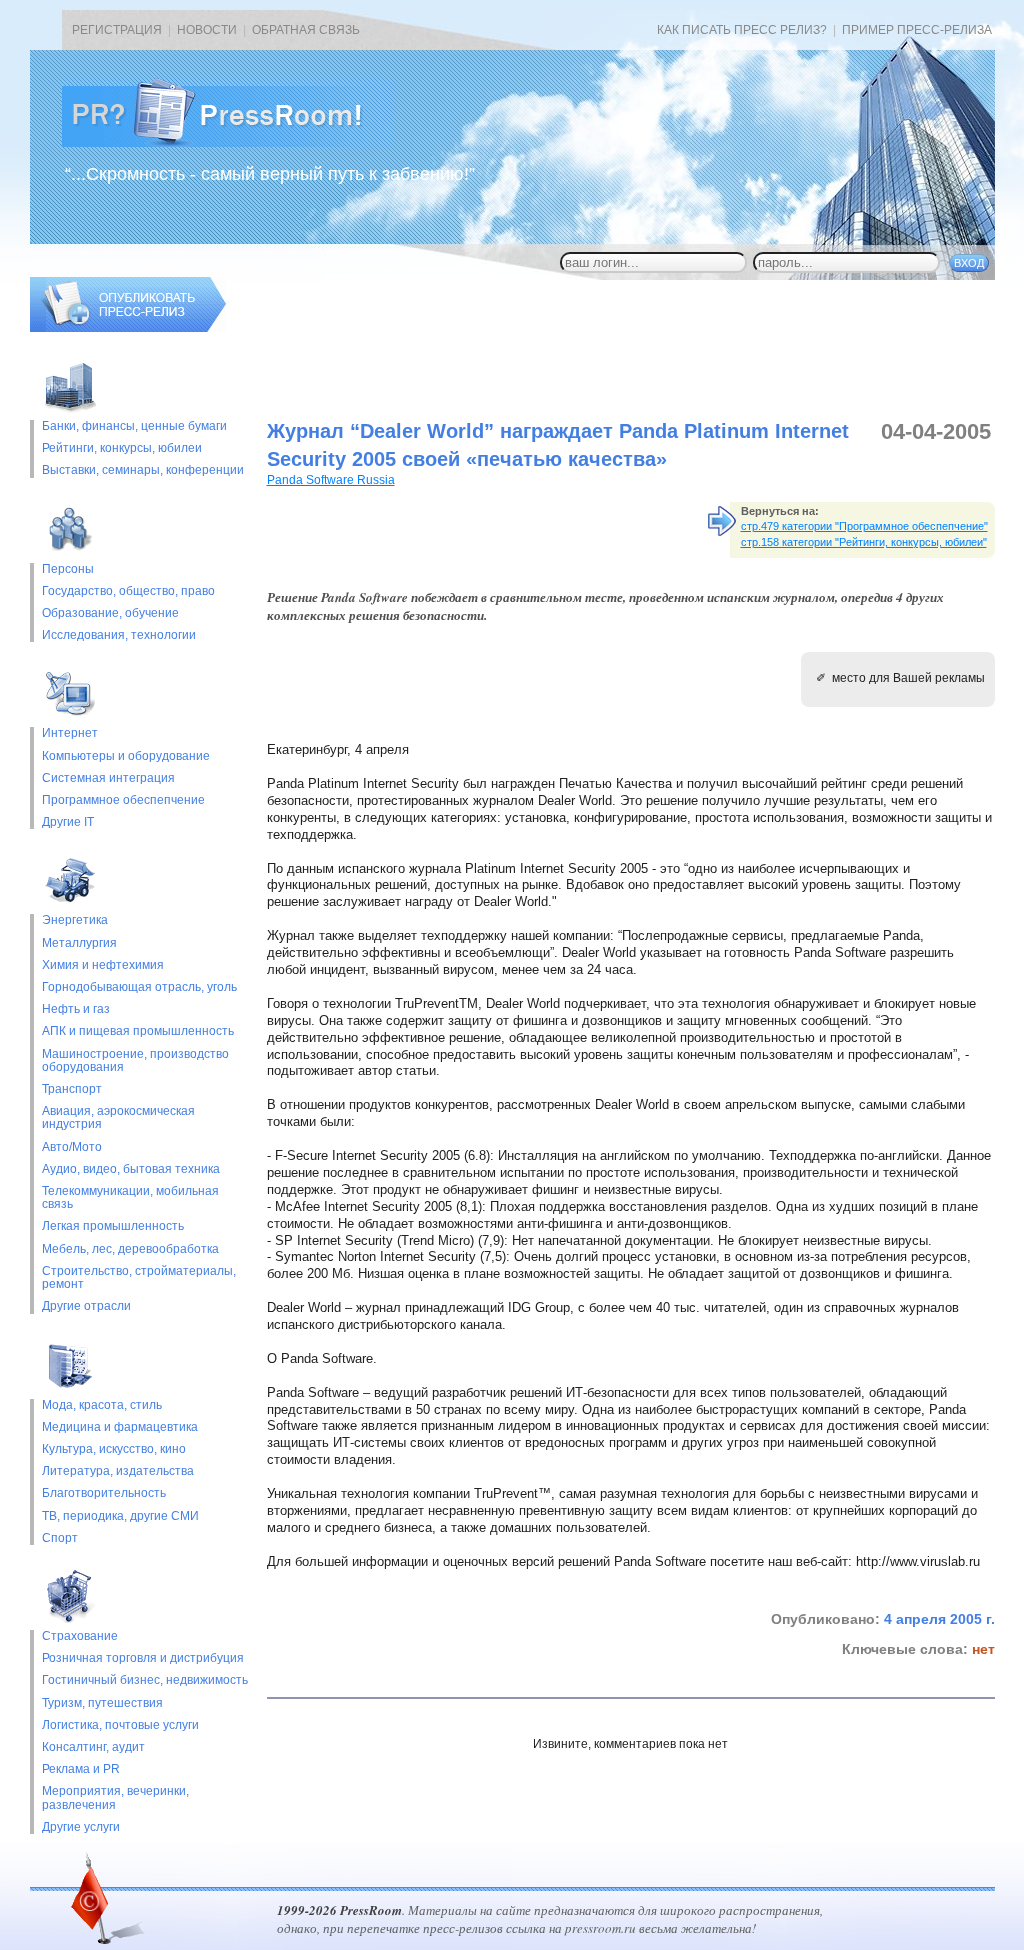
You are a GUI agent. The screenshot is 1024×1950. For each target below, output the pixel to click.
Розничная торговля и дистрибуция (143, 1658)
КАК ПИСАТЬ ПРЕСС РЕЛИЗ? (742, 30)
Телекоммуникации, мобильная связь (130, 1198)
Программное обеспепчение (123, 800)
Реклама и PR (81, 1769)
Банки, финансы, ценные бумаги (134, 426)
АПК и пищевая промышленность (138, 1031)
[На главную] (228, 143)
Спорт (60, 1538)
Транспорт (72, 1089)
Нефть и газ (76, 1009)
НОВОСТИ (207, 30)
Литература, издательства (118, 1471)
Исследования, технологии (119, 635)
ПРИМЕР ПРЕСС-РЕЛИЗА (917, 30)
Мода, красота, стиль (102, 1405)
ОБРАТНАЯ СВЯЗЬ (306, 30)
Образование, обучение (110, 613)
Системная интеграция (108, 778)
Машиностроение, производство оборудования (135, 1061)
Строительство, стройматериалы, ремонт (139, 1278)
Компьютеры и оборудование (126, 756)
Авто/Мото (72, 1147)
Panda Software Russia (331, 480)
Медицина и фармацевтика (120, 1427)
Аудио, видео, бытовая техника (131, 1169)
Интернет (70, 733)
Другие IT (68, 822)
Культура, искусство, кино (114, 1449)
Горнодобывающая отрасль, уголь (139, 987)
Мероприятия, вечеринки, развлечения (115, 1798)
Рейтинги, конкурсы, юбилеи (122, 448)
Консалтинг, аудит (93, 1747)
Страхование (80, 1636)
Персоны (68, 569)
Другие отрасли (86, 1306)
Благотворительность (104, 1493)
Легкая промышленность (113, 1226)
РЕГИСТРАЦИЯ (117, 30)
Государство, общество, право (128, 591)
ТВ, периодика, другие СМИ (120, 1516)
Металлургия (79, 943)
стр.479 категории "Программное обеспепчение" (864, 526)
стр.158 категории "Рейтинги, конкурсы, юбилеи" (864, 542)
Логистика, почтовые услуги (120, 1725)
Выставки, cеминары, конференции (143, 470)
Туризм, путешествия (102, 1703)
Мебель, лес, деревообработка (130, 1249)
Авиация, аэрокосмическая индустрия (118, 1118)
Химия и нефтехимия (103, 965)
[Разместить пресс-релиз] (128, 328)
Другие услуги (81, 1827)
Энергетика (75, 920)
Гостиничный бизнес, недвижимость (145, 1680)
